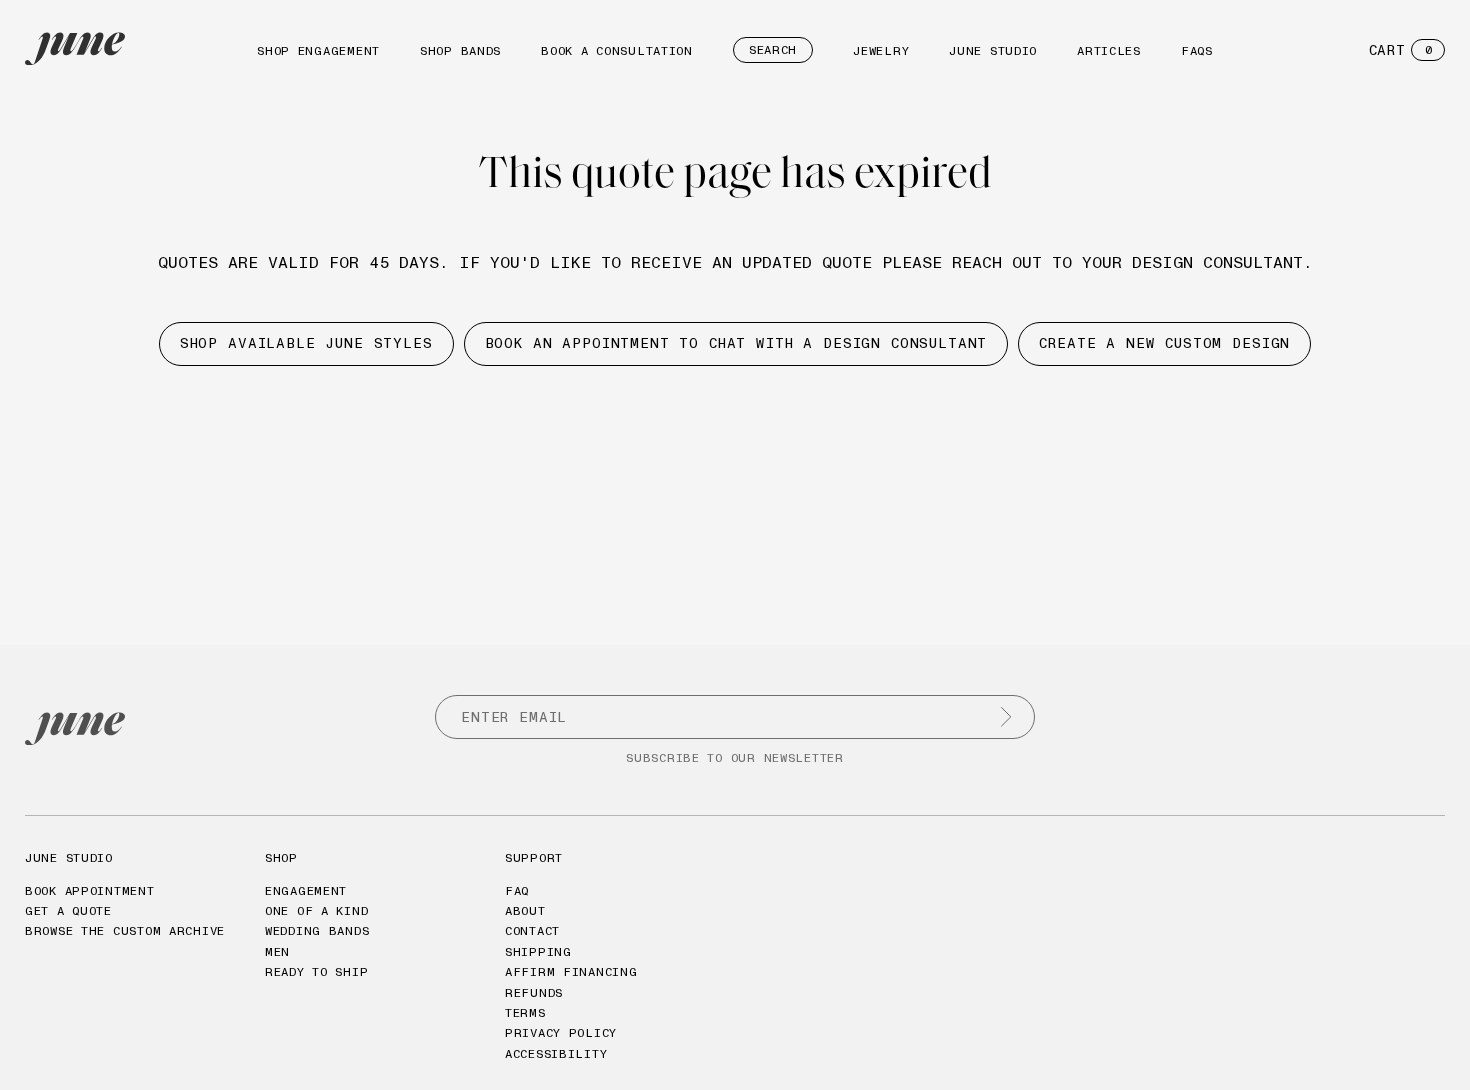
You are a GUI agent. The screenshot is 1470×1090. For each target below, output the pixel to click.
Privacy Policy (561, 1032)
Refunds (534, 992)
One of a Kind (316, 910)
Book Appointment (90, 890)
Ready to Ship (316, 971)
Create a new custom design (1164, 343)
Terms (525, 1012)
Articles (1109, 50)
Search (773, 49)
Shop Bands (460, 50)
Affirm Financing (571, 971)
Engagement (306, 890)
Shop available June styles (306, 343)
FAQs (1197, 50)
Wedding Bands (317, 930)
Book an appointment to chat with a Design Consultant (736, 343)
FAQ (517, 890)
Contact (532, 930)
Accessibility (556, 1053)
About (525, 910)
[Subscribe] (1006, 717)
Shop (281, 857)
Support (534, 857)
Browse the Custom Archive (125, 930)
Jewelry (881, 50)
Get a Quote (68, 910)
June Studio (993, 50)
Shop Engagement (318, 50)
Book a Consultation (617, 50)
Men (277, 951)
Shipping (538, 951)
